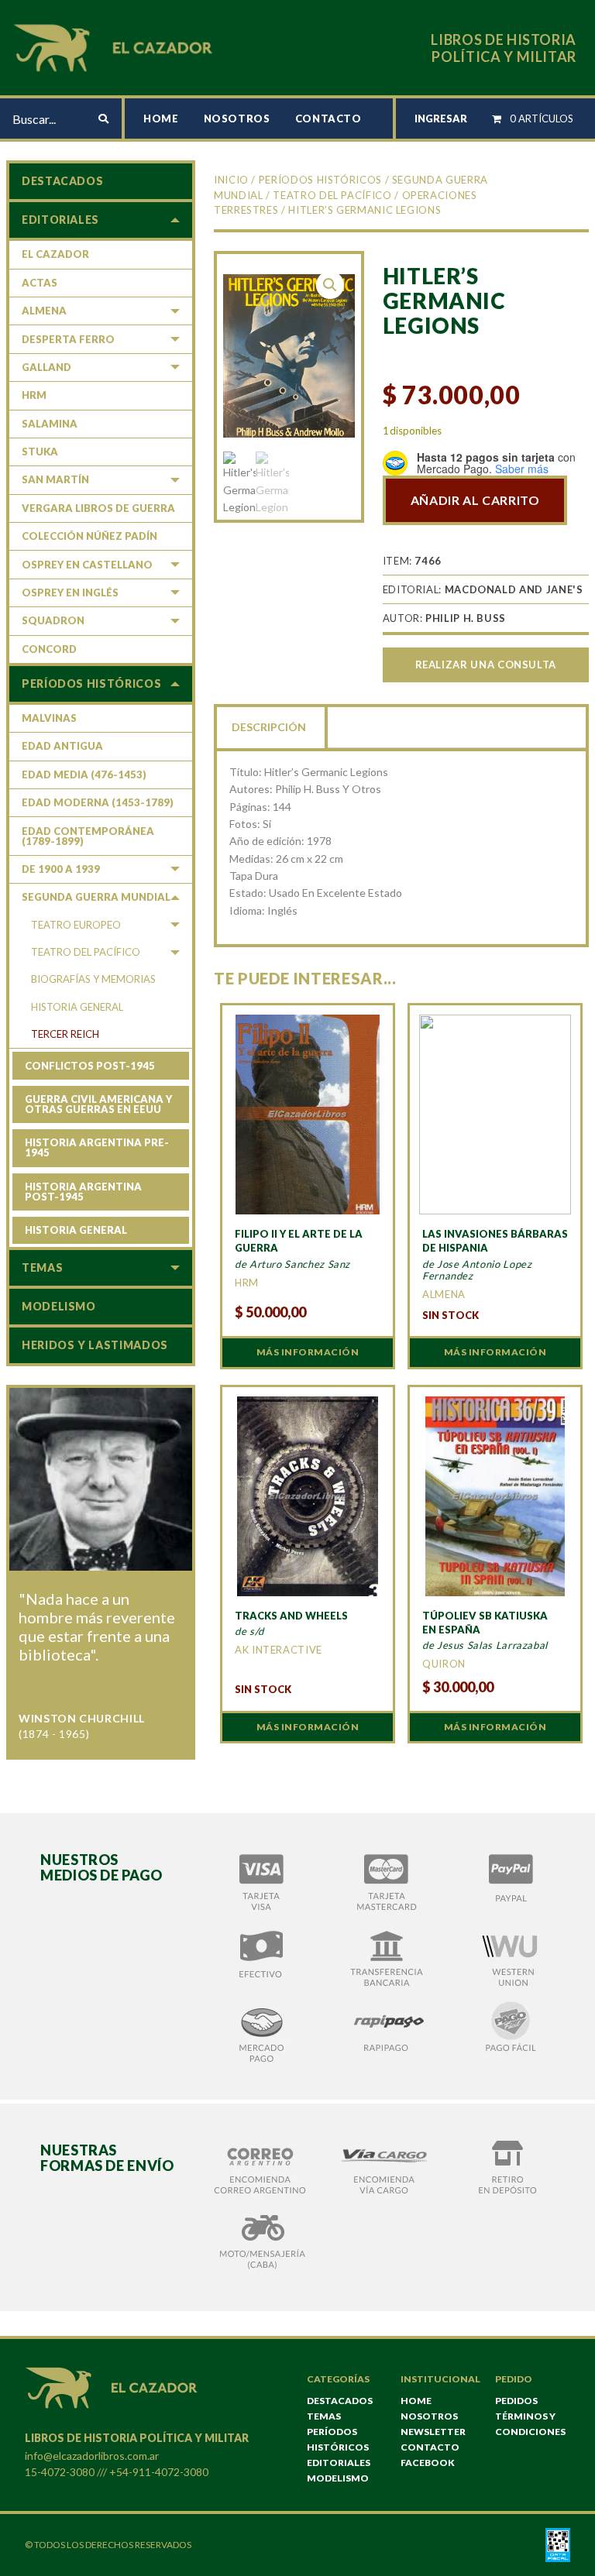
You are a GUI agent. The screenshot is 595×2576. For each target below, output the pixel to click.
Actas (40, 283)
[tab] (270, 726)
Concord (49, 649)
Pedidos (516, 2401)
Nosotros (237, 118)
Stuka (40, 452)
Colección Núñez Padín (89, 536)
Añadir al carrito (475, 500)
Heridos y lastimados (95, 1345)
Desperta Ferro (68, 339)
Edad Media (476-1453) (84, 775)
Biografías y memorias (93, 979)
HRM (34, 395)
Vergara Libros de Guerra (98, 508)
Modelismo (59, 1306)
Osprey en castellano (87, 565)
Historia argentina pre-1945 (97, 1147)
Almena (44, 311)
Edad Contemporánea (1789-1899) (88, 836)
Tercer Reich (65, 1034)
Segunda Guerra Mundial (96, 897)
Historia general (77, 1007)
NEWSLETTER (433, 2432)
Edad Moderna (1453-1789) (98, 802)
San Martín (55, 479)
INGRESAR (441, 118)
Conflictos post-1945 (90, 1066)
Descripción (269, 727)
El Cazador (55, 254)
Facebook (428, 2463)
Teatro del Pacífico (332, 195)
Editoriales (60, 220)
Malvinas (49, 718)
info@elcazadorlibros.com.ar (92, 2456)
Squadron (53, 620)
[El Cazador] (115, 46)
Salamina (50, 424)
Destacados (62, 181)
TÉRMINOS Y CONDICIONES (530, 2424)
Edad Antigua (62, 746)
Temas (42, 1267)
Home (161, 118)
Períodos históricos (320, 180)
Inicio (231, 180)
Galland (46, 367)
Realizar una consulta (486, 665)
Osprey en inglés (70, 592)
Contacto (328, 118)
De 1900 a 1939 (61, 869)
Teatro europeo (76, 925)
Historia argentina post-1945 (83, 1192)
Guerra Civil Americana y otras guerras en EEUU (98, 1104)
